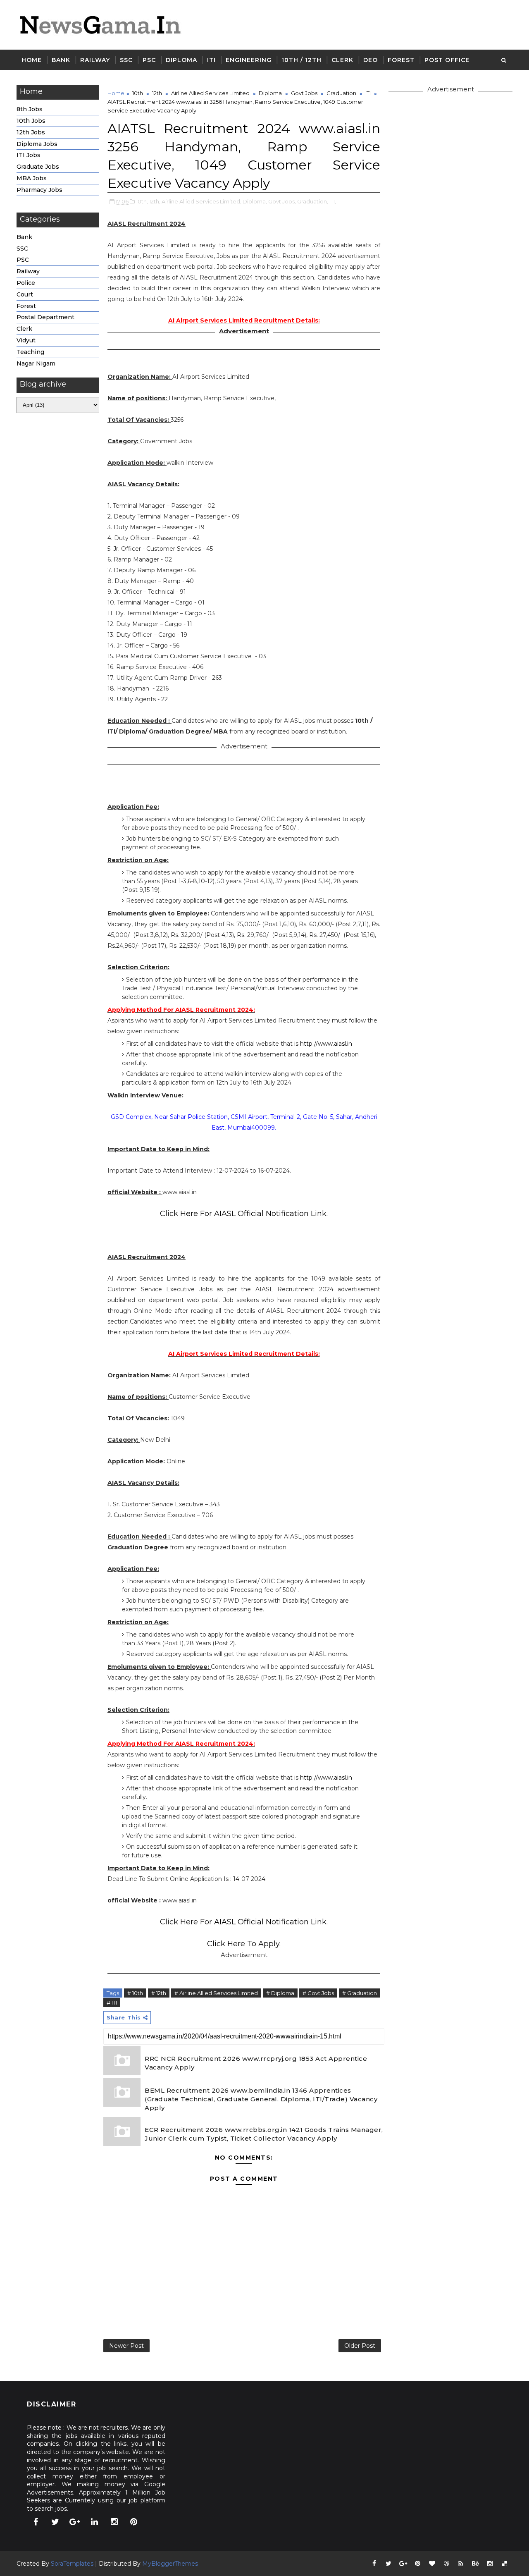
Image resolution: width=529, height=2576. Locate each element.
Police (26, 283)
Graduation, (313, 201)
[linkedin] (95, 2522)
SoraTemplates (72, 2564)
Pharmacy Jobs (39, 190)
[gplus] (75, 2522)
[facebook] (36, 2522)
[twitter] (55, 2522)
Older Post (360, 2346)
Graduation (341, 93)
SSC (126, 60)
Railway (95, 60)
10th (138, 93)
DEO (371, 60)
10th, (142, 201)
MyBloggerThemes (170, 2564)
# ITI (112, 2002)
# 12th (159, 1993)
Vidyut (26, 340)
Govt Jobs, (282, 201)
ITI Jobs (29, 155)
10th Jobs (31, 121)
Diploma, (255, 201)
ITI (211, 60)
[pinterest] (134, 2522)
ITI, (333, 201)
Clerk (342, 60)
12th (157, 93)
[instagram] (114, 2522)
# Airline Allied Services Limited (216, 1993)
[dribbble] (446, 2564)
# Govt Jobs (318, 1993)
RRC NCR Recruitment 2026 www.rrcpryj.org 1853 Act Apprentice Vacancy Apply (256, 2063)
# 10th (135, 1993)
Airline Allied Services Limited (210, 93)
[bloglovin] (432, 2564)
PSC (149, 60)
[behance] (475, 2564)
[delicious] (504, 2564)
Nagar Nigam (36, 363)
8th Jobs (30, 109)
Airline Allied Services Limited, (201, 201)
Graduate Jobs (38, 167)
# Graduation (360, 1993)
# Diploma (280, 1993)
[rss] (461, 2564)
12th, (155, 201)
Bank (61, 60)
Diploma (181, 60)
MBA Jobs (32, 178)
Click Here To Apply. (244, 1944)
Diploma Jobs (37, 144)
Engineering (249, 60)
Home (32, 60)
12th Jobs (31, 132)
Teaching (30, 352)
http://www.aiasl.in (326, 1044)
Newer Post (126, 2346)
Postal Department (45, 317)
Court (25, 294)
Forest (401, 60)
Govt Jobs (304, 93)
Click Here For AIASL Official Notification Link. (244, 1214)
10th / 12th (301, 60)
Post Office (447, 60)
